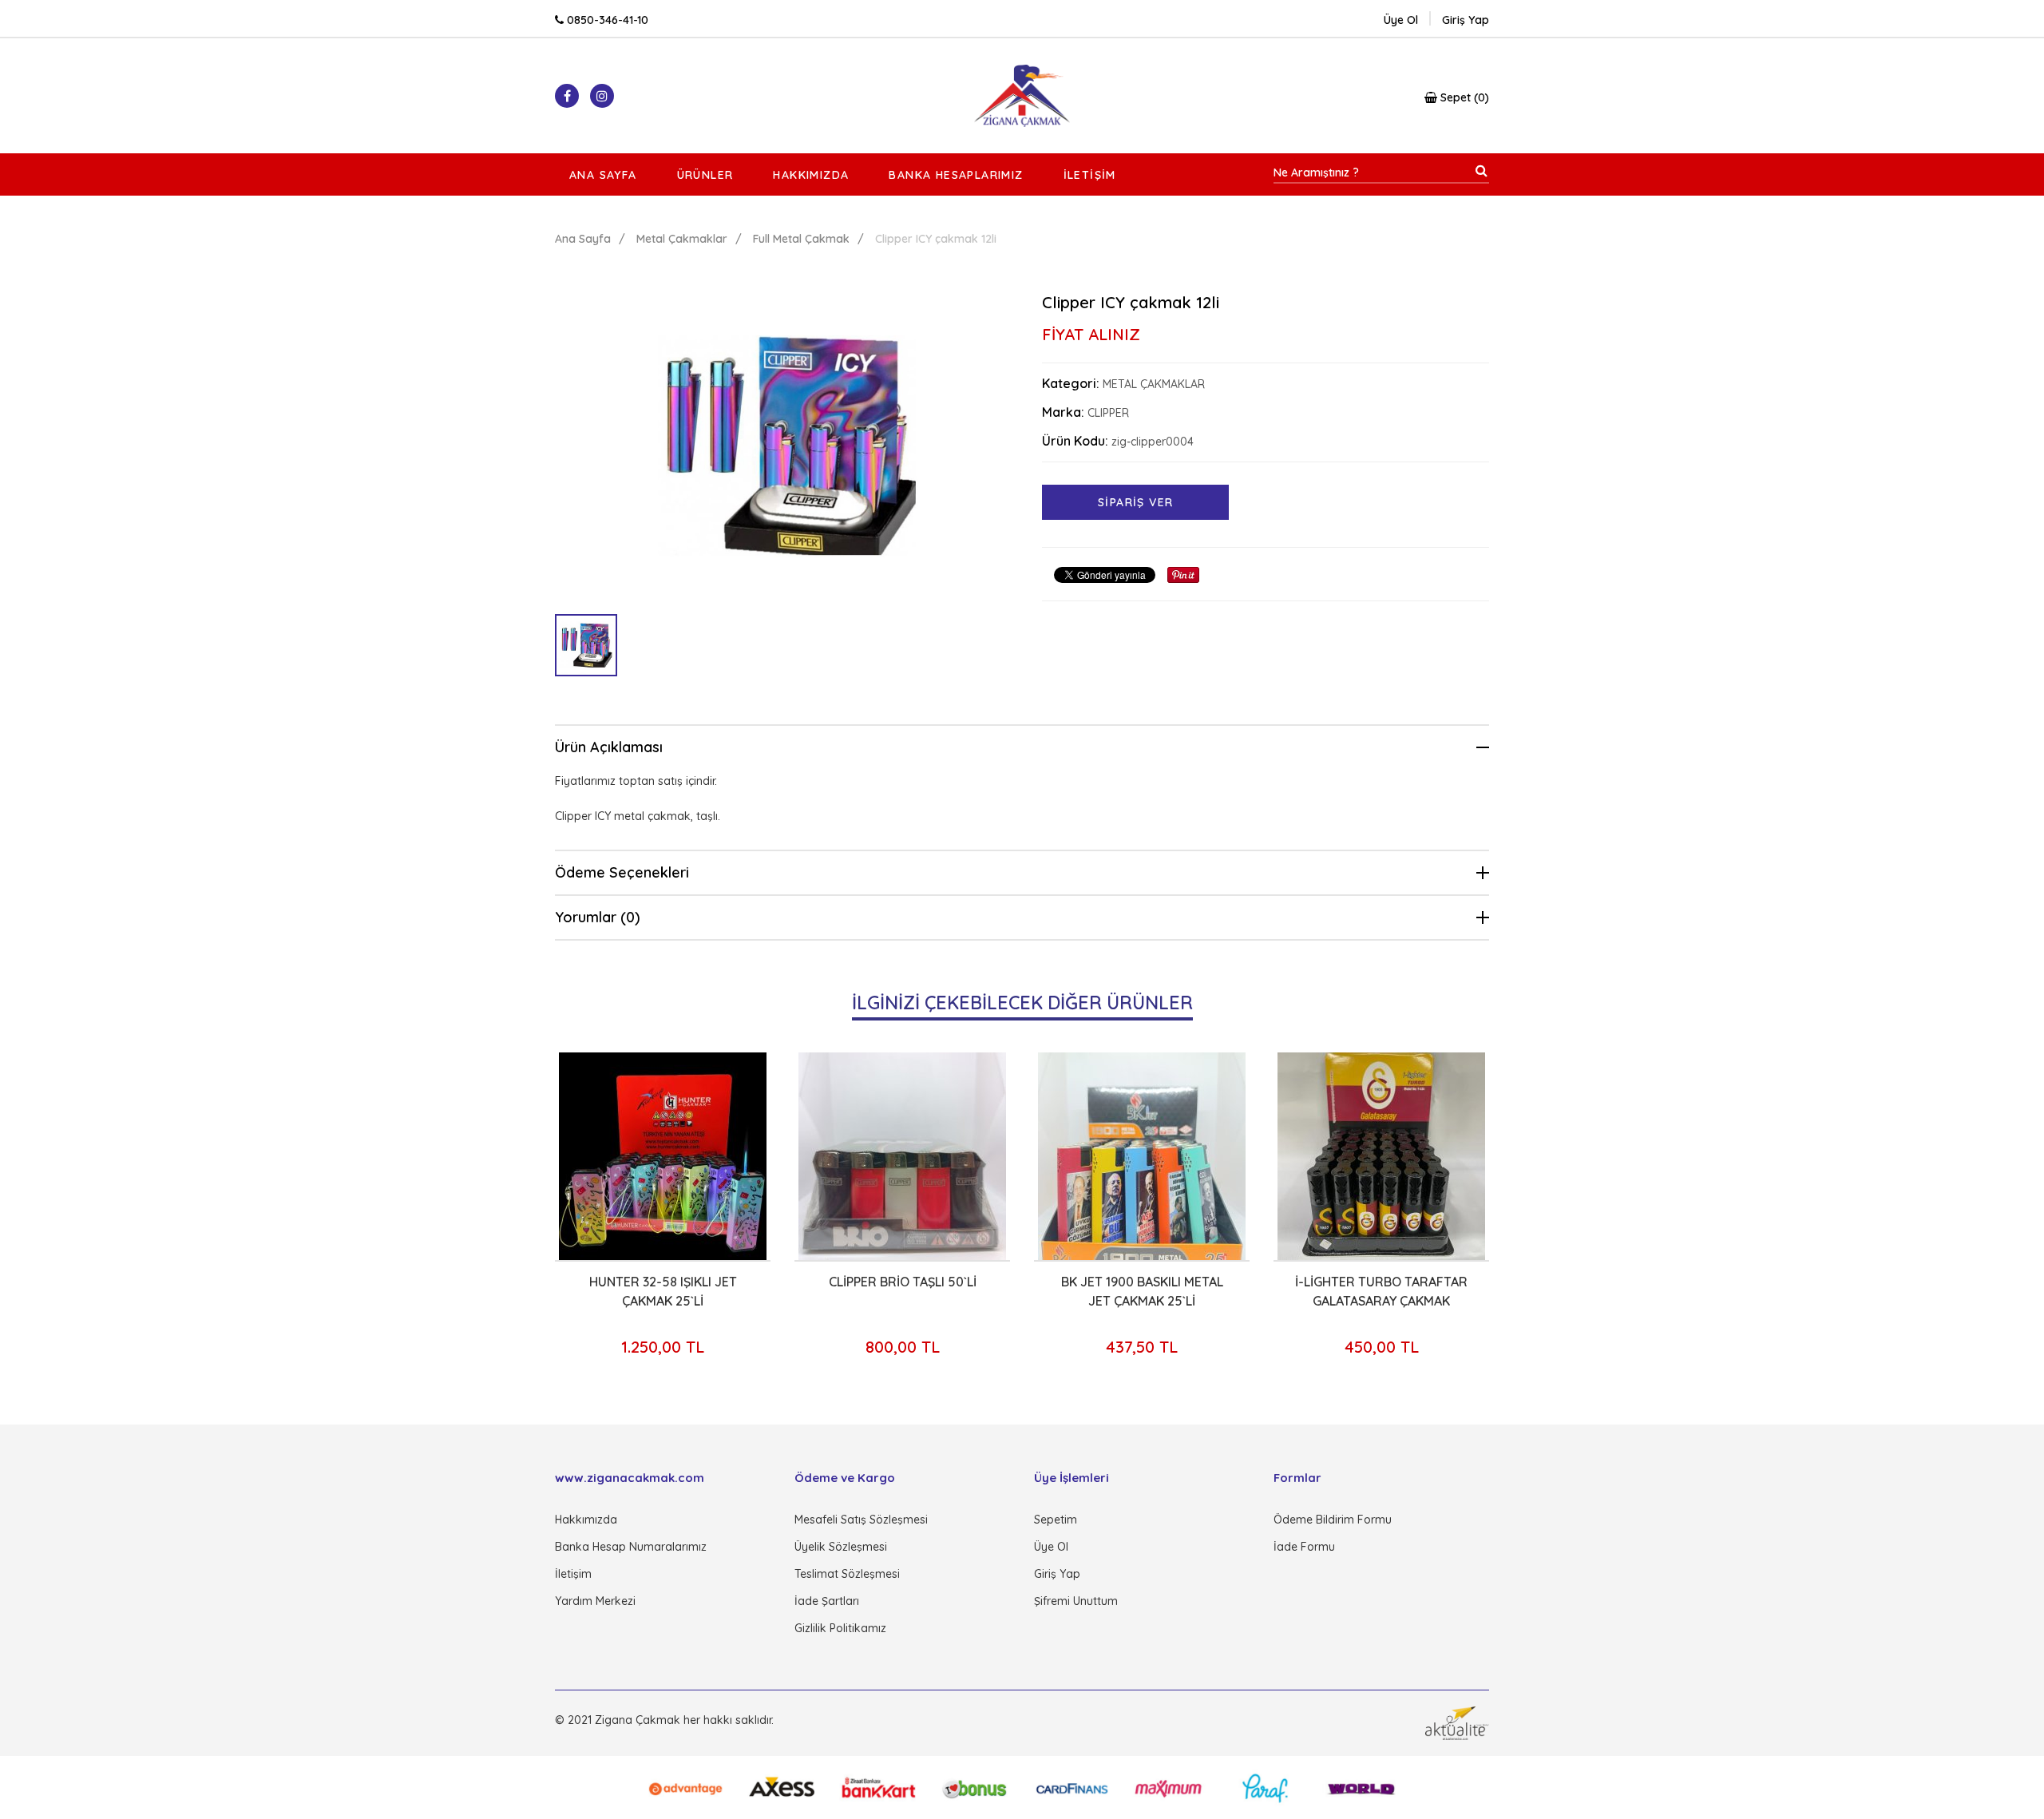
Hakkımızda (811, 175)
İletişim (1090, 175)
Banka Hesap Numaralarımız (631, 1547)
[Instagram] (602, 96)
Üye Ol (1401, 20)
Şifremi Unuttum (1076, 1601)
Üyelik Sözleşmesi (841, 1547)
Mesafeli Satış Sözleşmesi (861, 1520)
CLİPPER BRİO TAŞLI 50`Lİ (780, 1282)
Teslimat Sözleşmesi (847, 1574)
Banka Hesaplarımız (956, 175)
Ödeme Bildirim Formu (1333, 1520)
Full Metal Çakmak (801, 239)
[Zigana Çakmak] (1022, 96)
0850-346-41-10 (606, 20)
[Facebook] (567, 96)
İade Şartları (827, 1601)
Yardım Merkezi (595, 1601)
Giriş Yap (1057, 1574)
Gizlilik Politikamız (840, 1628)
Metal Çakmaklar (682, 239)
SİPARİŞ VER (1135, 502)
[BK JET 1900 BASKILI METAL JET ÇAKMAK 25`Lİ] (1019, 1156)
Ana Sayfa (603, 175)
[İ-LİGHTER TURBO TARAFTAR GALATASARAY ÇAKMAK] (1258, 1156)
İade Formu (1304, 1547)
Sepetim (1056, 1520)
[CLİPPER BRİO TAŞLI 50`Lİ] (779, 1156)
